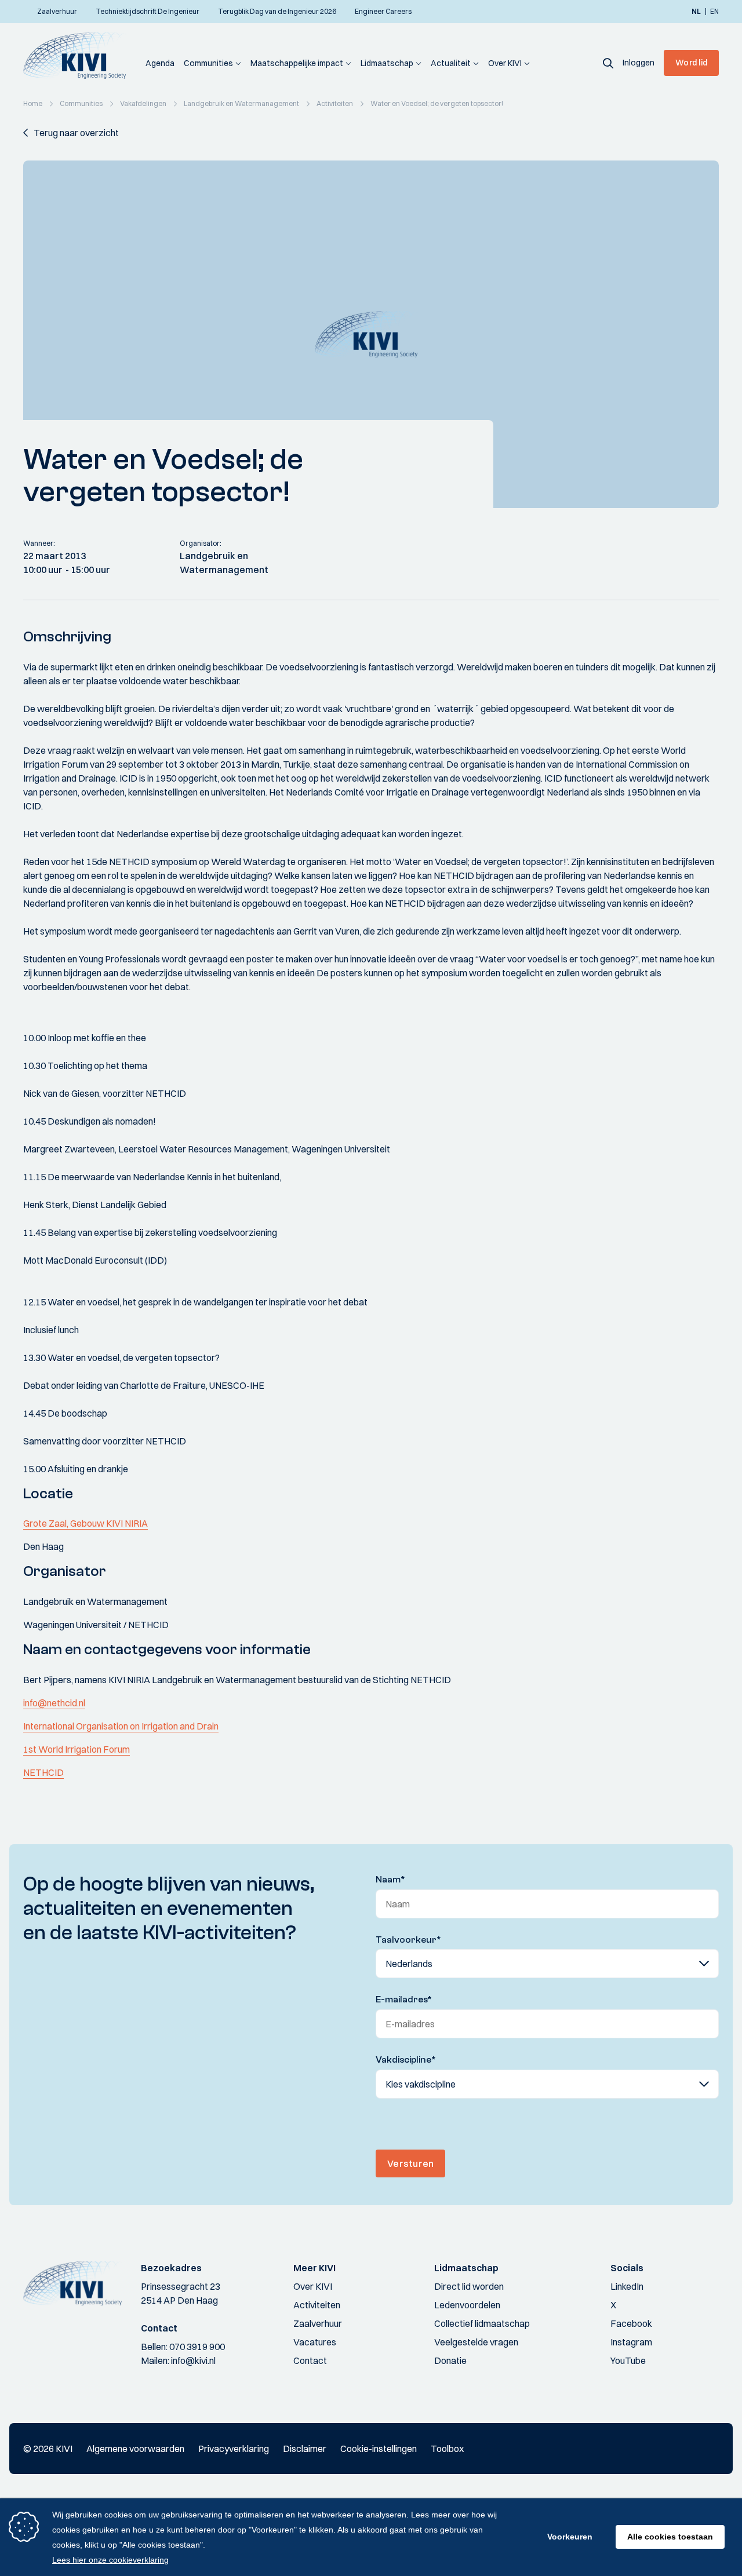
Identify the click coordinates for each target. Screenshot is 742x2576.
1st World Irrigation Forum (77, 1749)
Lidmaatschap (387, 63)
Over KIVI (505, 63)
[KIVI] (80, 56)
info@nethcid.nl (54, 1703)
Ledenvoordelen (467, 2305)
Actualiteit (451, 63)
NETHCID (43, 1772)
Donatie (450, 2360)
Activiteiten (317, 2305)
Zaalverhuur (318, 2323)
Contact (310, 2360)
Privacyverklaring (234, 2449)
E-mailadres (404, 1999)
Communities (208, 63)
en (714, 12)
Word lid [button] (691, 63)
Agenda (160, 63)
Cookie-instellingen (379, 2449)
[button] (608, 63)
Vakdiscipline (406, 2060)
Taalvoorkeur (408, 1940)
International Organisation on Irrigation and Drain (121, 1726)
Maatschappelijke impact (297, 63)
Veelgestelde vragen (476, 2342)
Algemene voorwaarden (135, 2449)
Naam (390, 1880)
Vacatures (315, 2342)
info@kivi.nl (193, 2360)
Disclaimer (305, 2449)
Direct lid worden (469, 2286)
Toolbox (447, 2449)
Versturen (410, 2163)
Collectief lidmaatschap (482, 2323)
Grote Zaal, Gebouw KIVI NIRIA (86, 1523)
